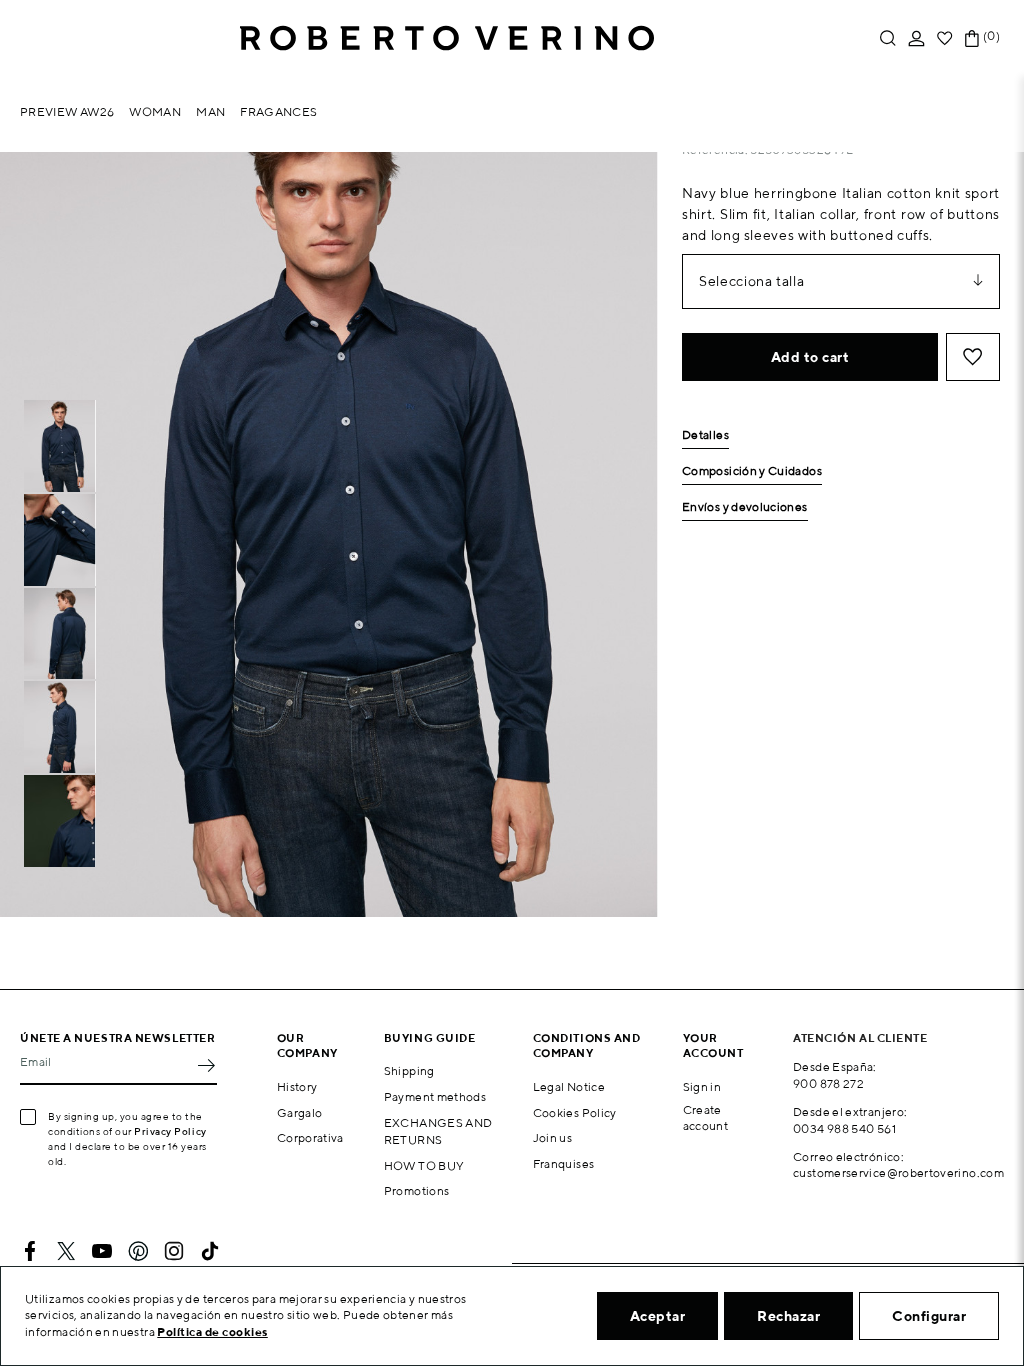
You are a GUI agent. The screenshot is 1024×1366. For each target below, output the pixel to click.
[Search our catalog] (888, 38)
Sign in (702, 1086)
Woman (155, 111)
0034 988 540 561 (844, 1128)
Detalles (705, 435)
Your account (713, 1045)
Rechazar (788, 1316)
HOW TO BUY (424, 1165)
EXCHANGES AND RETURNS (438, 1131)
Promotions (417, 1190)
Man (210, 111)
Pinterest (138, 1251)
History (297, 1086)
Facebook (30, 1251)
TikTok (210, 1251)
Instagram (174, 1251)
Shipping (409, 1070)
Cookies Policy (575, 1112)
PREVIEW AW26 (67, 111)
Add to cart (810, 357)
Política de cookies (212, 1331)
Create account (706, 1118)
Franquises (564, 1163)
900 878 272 (828, 1083)
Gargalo (300, 1112)
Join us (553, 1137)
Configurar (929, 1316)
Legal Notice (569, 1086)
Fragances (278, 111)
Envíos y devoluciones (745, 507)
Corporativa (310, 1137)
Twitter (66, 1251)
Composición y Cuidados (752, 471)
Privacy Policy (170, 1131)
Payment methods (435, 1096)
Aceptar (658, 1316)
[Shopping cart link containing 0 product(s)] (972, 38)
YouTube (102, 1251)
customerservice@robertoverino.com (898, 1172)
